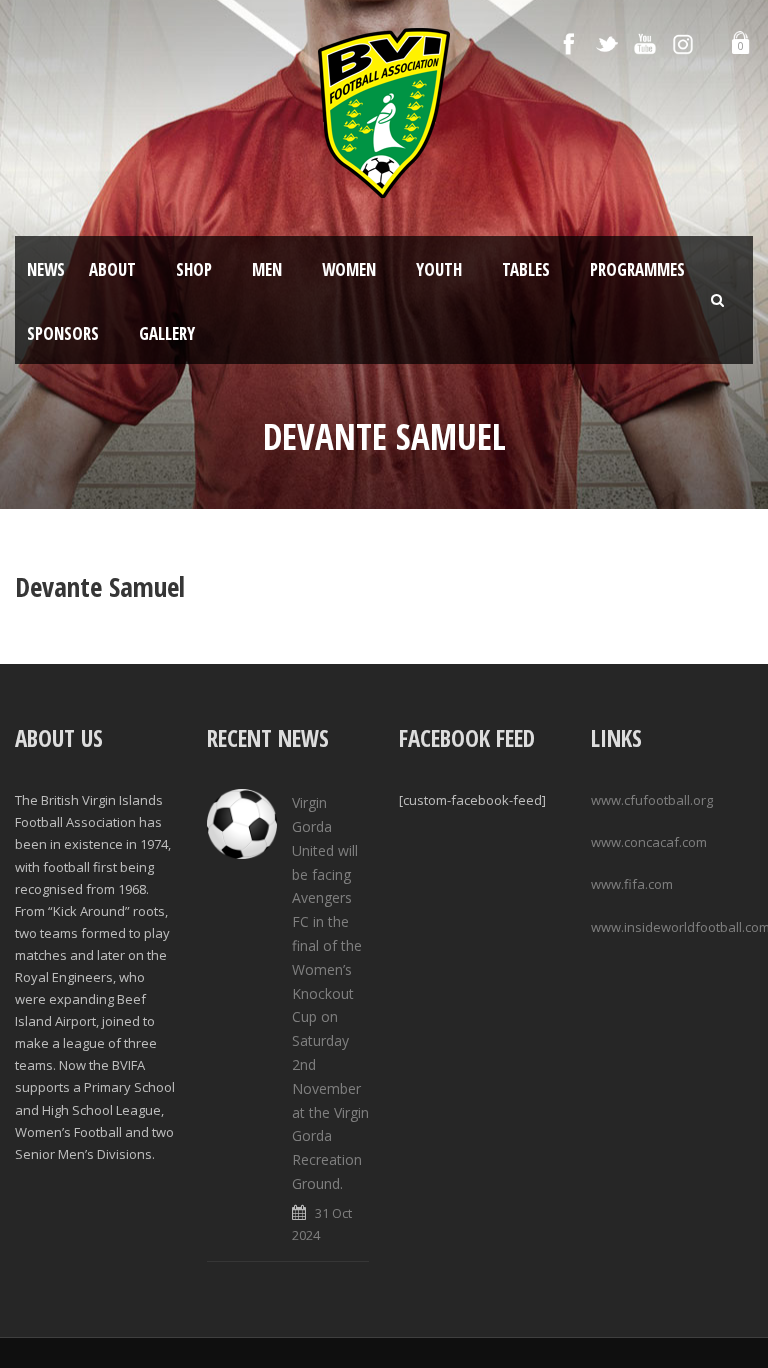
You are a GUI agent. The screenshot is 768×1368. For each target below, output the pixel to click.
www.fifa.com (632, 884)
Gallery (167, 333)
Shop (194, 269)
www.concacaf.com (649, 842)
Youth (439, 269)
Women (349, 269)
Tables (526, 269)
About (112, 269)
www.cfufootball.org (652, 800)
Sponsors (63, 333)
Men (267, 269)
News (46, 269)
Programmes (637, 269)
